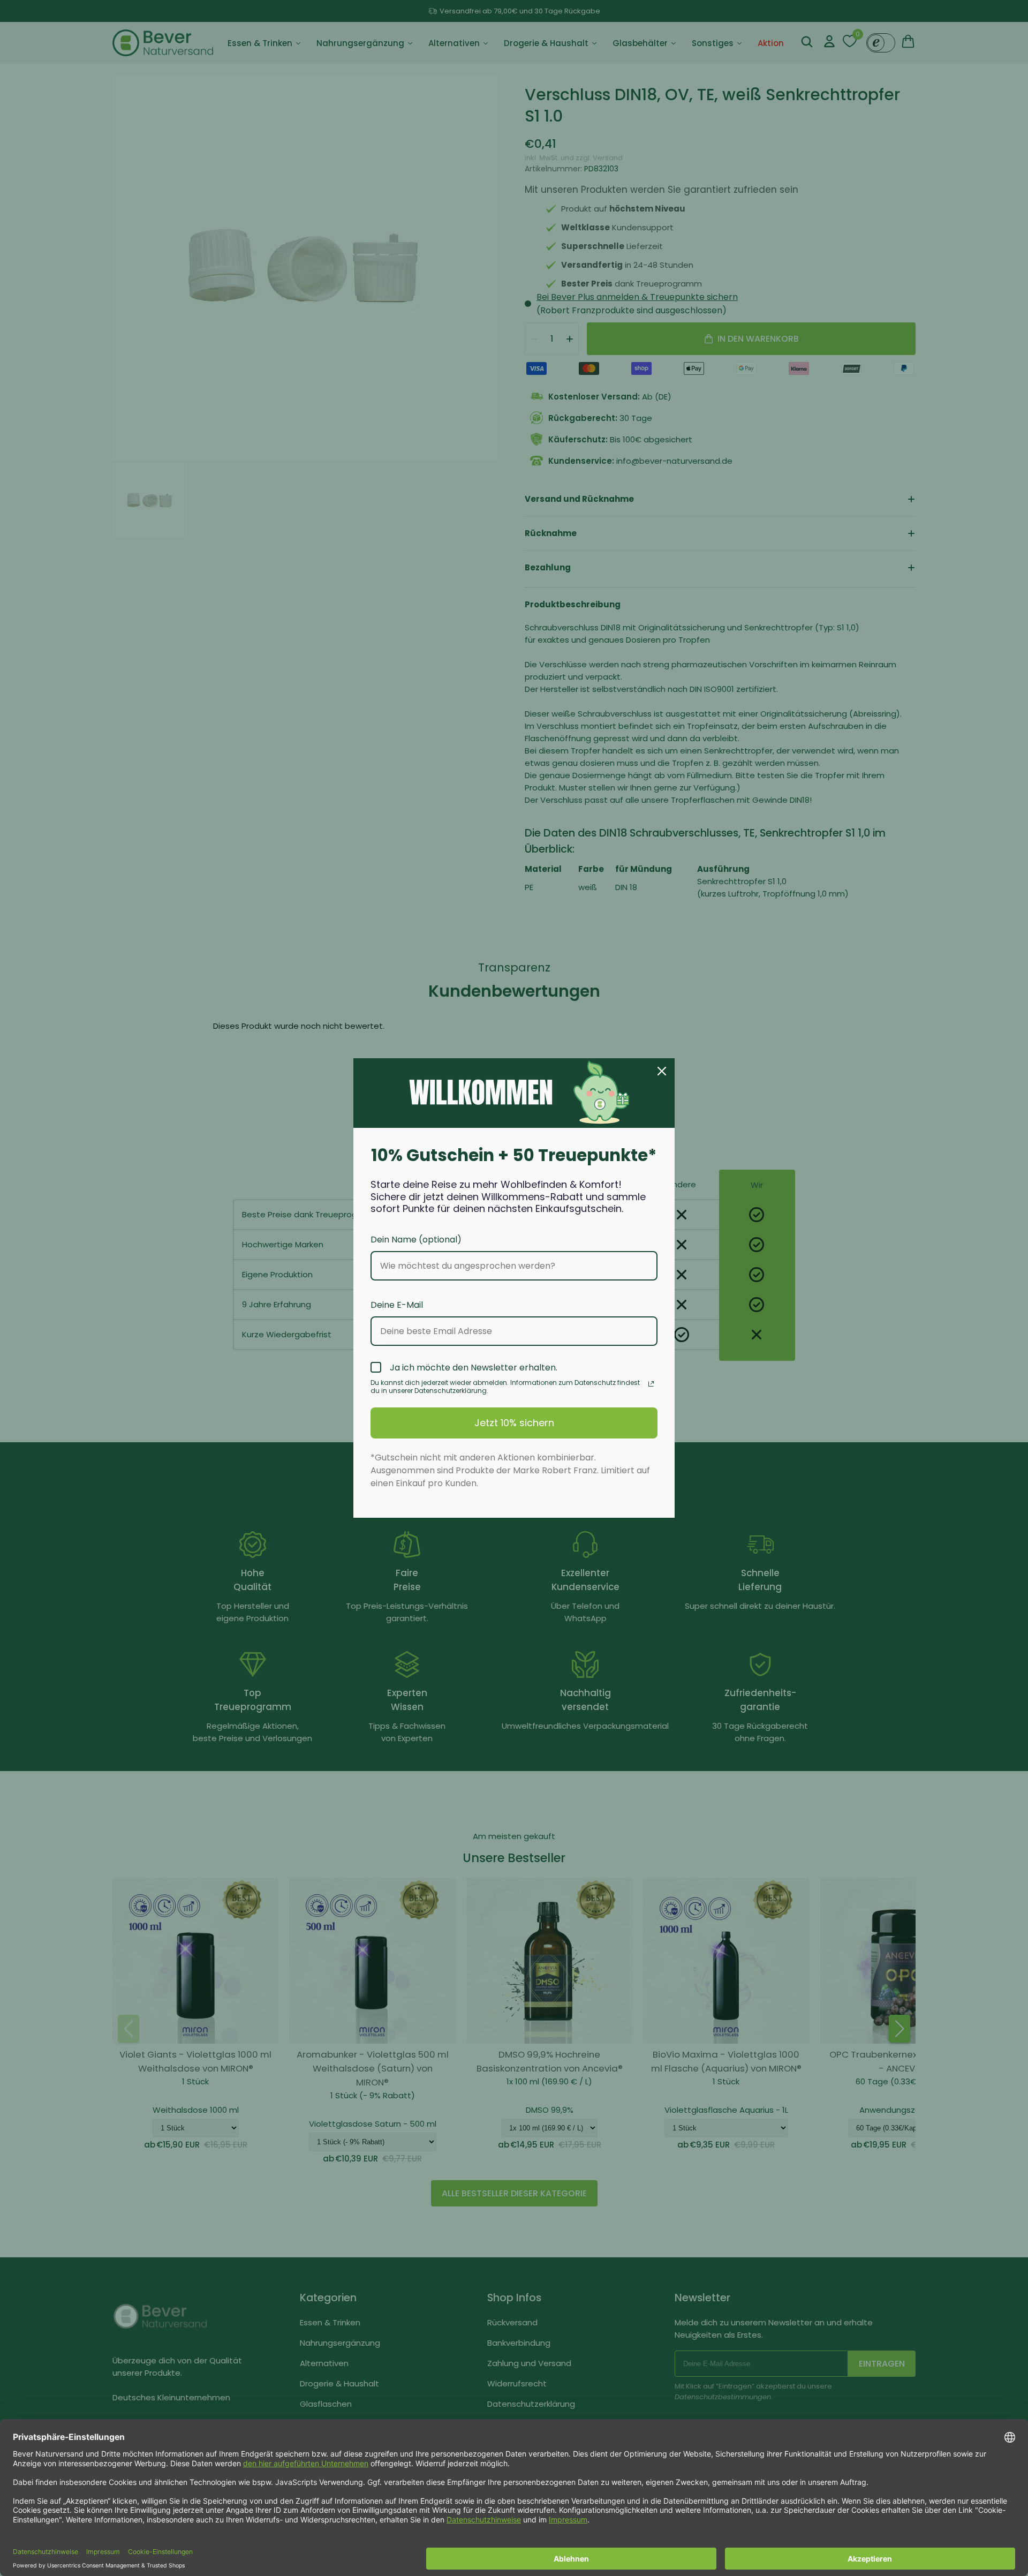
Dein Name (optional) (416, 1240)
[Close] (662, 1071)
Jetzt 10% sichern (514, 1423)
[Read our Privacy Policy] (651, 1384)
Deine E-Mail (397, 1305)
